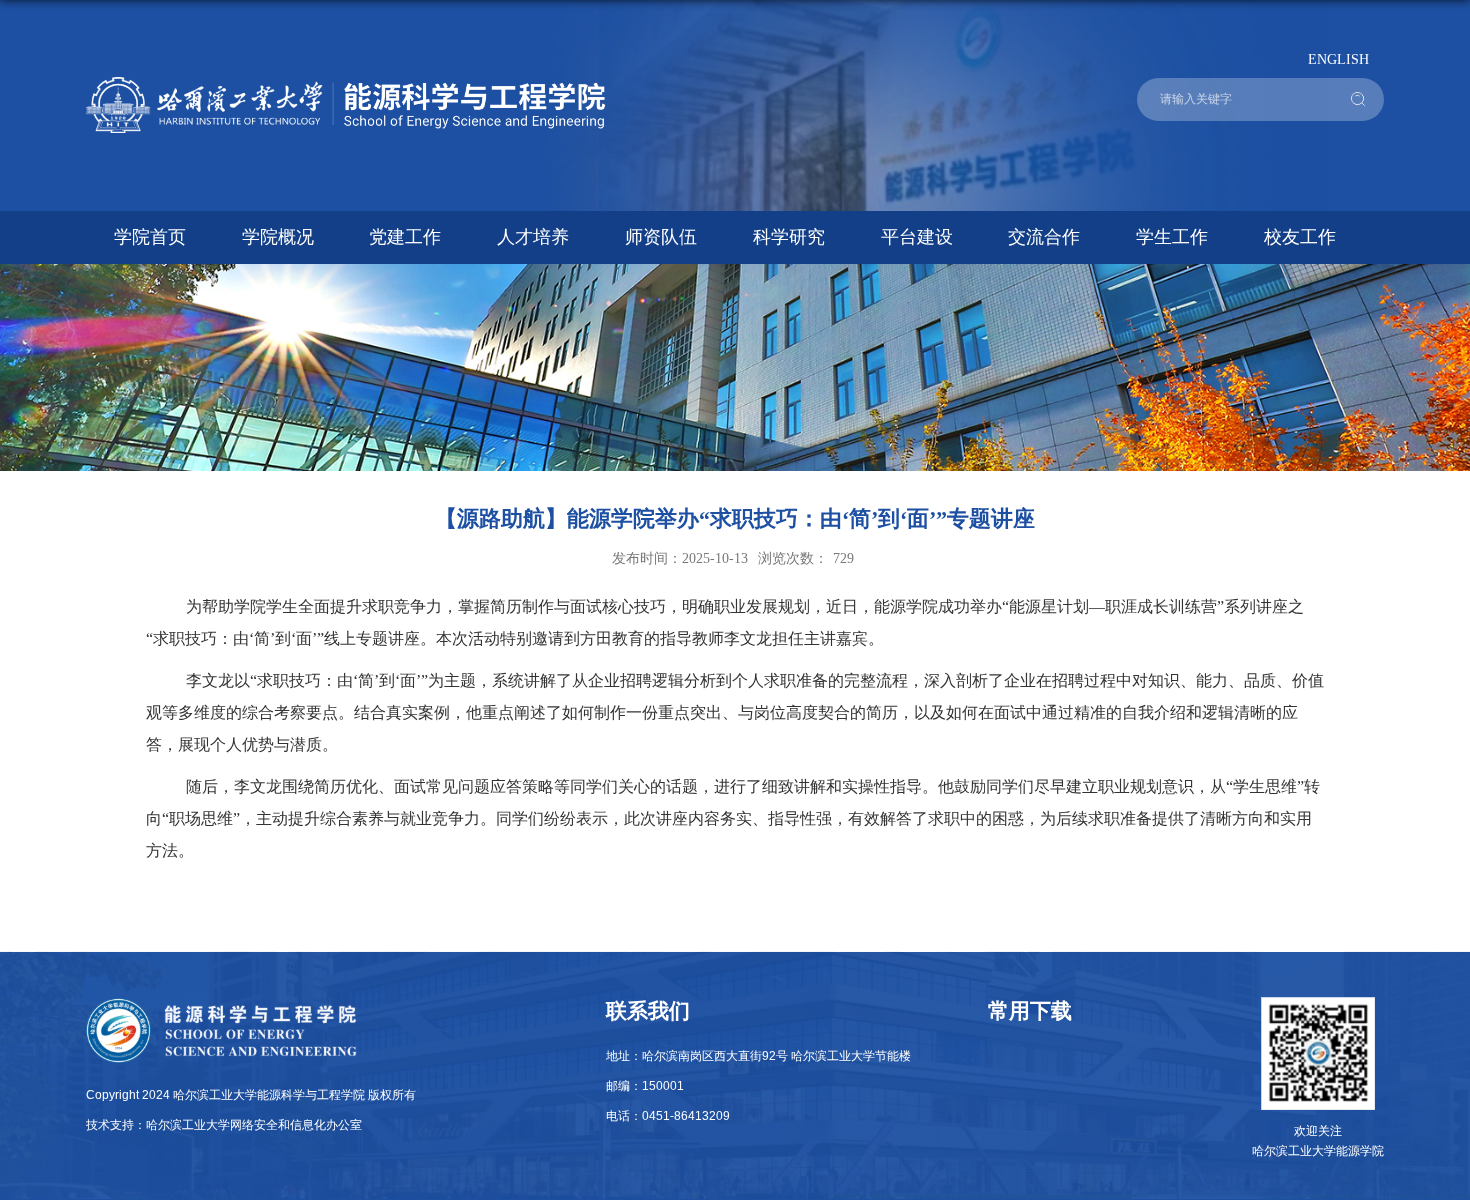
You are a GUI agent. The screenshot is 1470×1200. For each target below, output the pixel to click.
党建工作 (405, 237)
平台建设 (917, 237)
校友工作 (1300, 237)
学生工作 (1172, 237)
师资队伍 (661, 237)
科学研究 (789, 237)
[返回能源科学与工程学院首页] (346, 83)
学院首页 (150, 237)
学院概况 (278, 237)
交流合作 (1044, 237)
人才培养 (533, 237)
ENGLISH (1338, 59)
